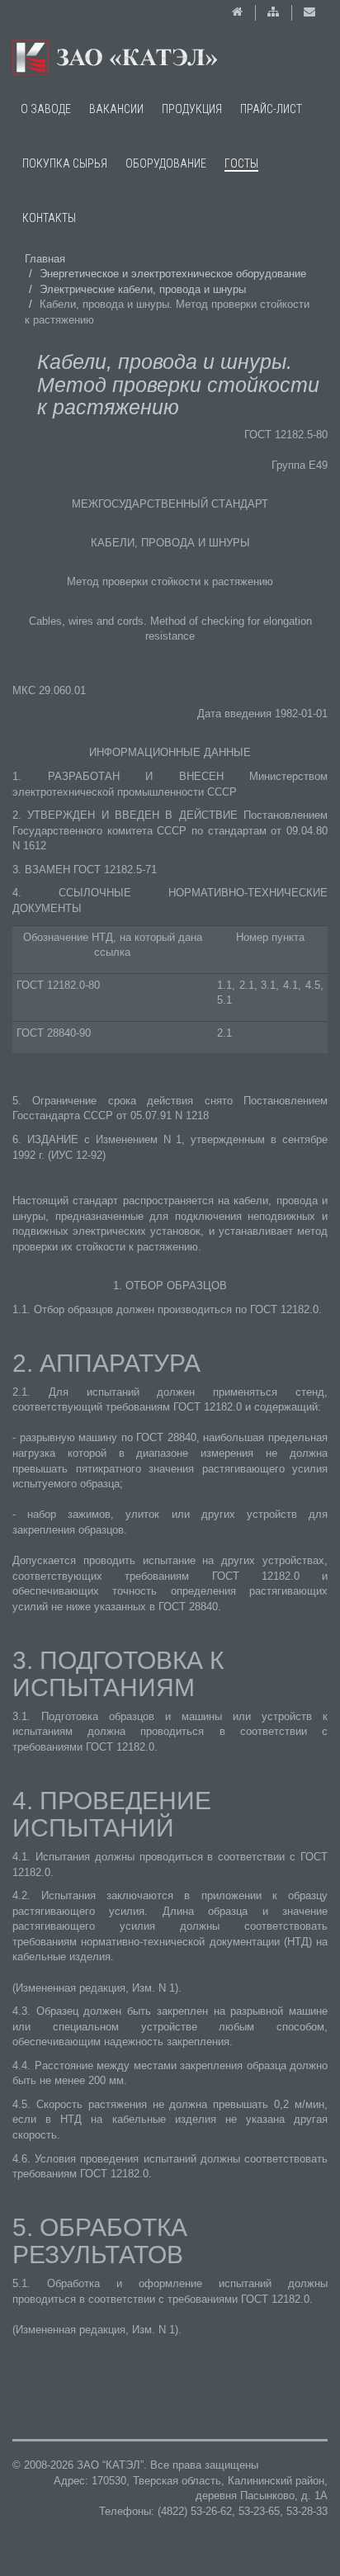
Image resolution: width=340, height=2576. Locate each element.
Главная (45, 259)
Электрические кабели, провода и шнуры (143, 289)
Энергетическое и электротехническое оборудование (173, 274)
